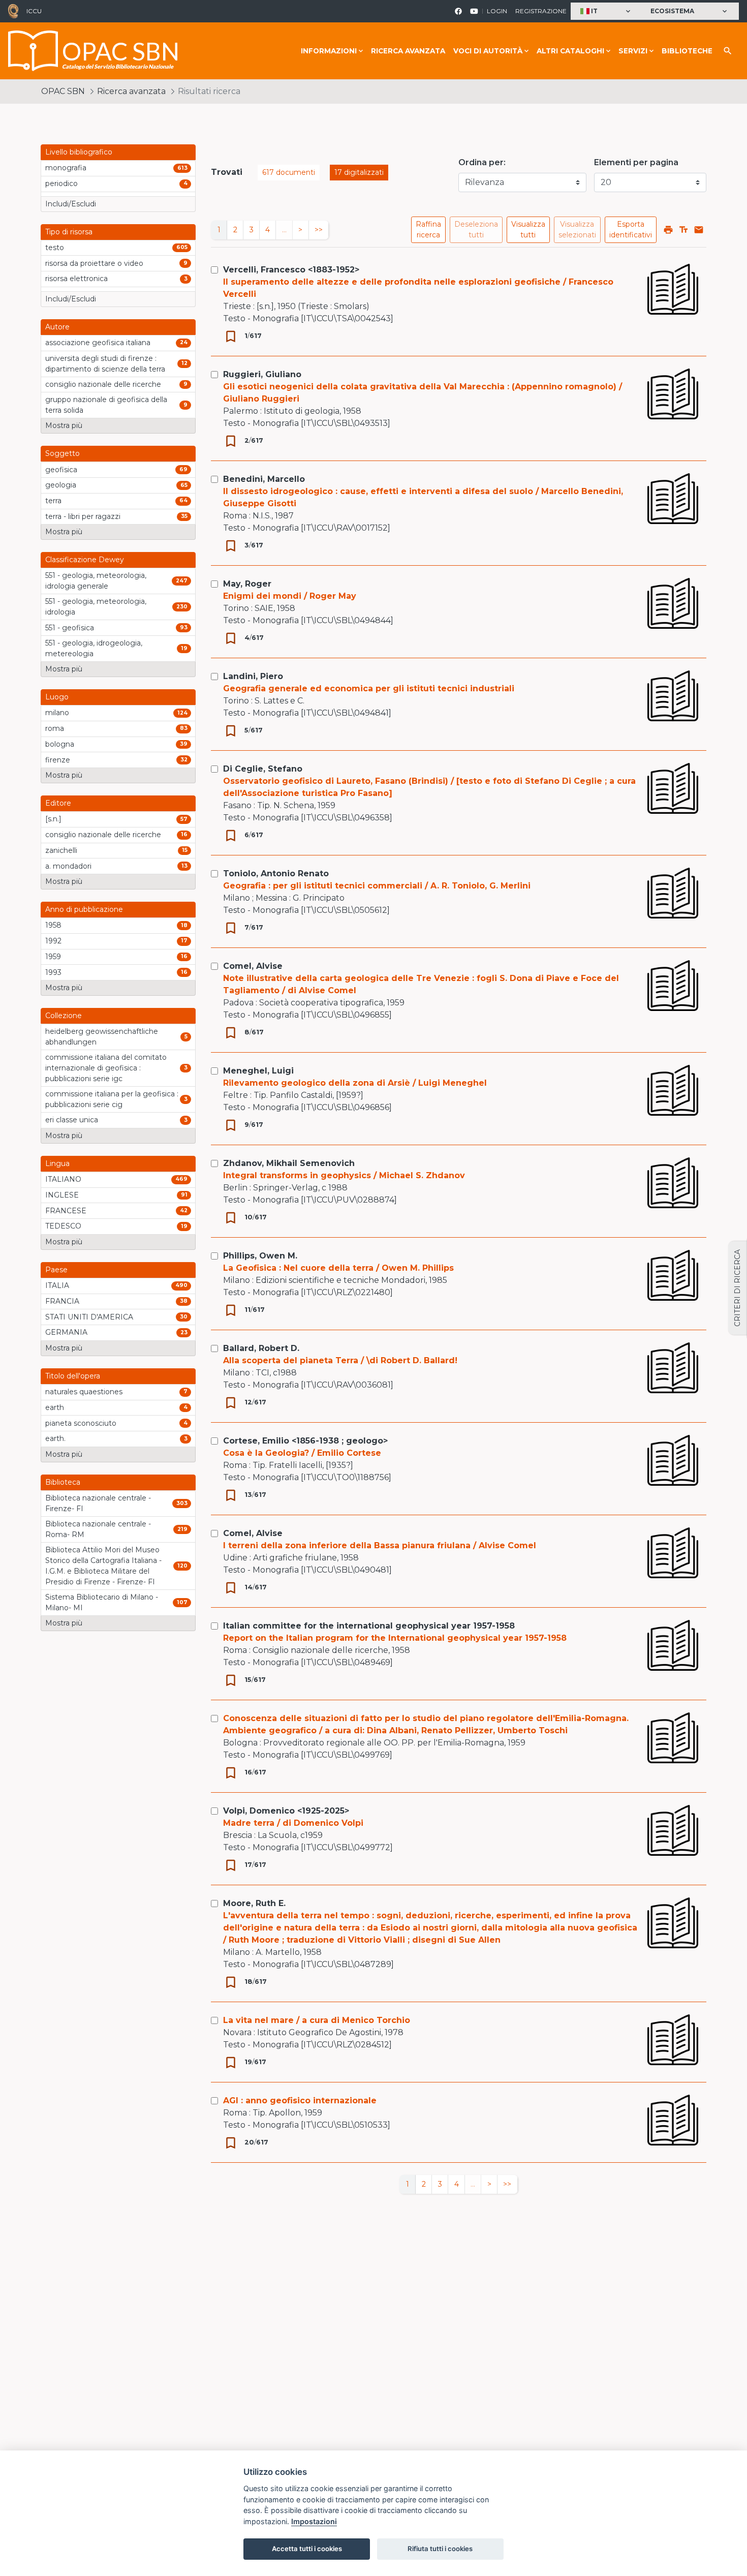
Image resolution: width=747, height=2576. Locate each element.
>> (319, 230)
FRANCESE (66, 1211)
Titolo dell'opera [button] (73, 1376)
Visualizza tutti (528, 229)
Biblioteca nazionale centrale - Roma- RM (98, 1529)
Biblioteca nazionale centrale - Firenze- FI (98, 1503)
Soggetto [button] (63, 453)
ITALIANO (63, 1179)
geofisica (61, 470)
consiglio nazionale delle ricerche (103, 384)
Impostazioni (314, 2521)
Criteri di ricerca (737, 1288)
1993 (53, 972)
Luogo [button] (57, 697)
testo (55, 248)
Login (497, 11)
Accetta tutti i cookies (307, 2549)
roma (55, 728)
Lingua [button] (57, 1163)
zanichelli (61, 850)
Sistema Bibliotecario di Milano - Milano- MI (102, 1602)
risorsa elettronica (76, 279)
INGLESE (62, 1195)
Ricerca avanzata (408, 51)
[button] (606, 11)
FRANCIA (62, 1301)
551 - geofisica (70, 628)
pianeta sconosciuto (81, 1423)
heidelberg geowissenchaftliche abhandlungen (102, 1037)
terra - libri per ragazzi (83, 516)
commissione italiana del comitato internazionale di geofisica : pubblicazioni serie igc (106, 1068)
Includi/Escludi (71, 204)
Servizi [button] (633, 51)
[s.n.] (53, 819)
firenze (58, 760)
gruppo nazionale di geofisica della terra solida (106, 405)
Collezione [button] (64, 1016)
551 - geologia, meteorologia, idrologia (96, 607)
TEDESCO (63, 1226)
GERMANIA (66, 1332)
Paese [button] (56, 1270)
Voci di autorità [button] (488, 51)
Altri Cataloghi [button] (570, 51)
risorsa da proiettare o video (94, 263)
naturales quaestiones (84, 1392)
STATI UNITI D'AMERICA (89, 1317)
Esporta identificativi (631, 229)
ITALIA (57, 1285)
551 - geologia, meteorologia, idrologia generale (96, 581)
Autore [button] (57, 327)
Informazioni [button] (329, 51)
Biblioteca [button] (63, 1482)
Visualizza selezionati (577, 229)
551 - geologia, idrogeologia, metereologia (94, 648)
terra (53, 501)
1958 (53, 925)
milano (57, 713)
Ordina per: (482, 162)
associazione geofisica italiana (98, 343)
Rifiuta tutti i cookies (440, 2549)
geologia (61, 485)
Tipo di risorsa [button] (69, 232)
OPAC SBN (63, 91)
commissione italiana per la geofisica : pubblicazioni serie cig (112, 1099)
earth (55, 1407)
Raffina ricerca (428, 229)
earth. (55, 1438)
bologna (60, 744)
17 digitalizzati (359, 172)
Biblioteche (687, 51)
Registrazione (541, 11)
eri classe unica (72, 1120)
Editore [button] (58, 803)
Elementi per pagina (636, 162)
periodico (61, 183)
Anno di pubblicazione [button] (84, 909)
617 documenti (289, 172)
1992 (53, 941)
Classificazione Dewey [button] (85, 560)
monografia (66, 168)
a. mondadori (68, 866)
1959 (53, 957)
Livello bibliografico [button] (79, 152)
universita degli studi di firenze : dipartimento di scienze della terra (105, 364)
